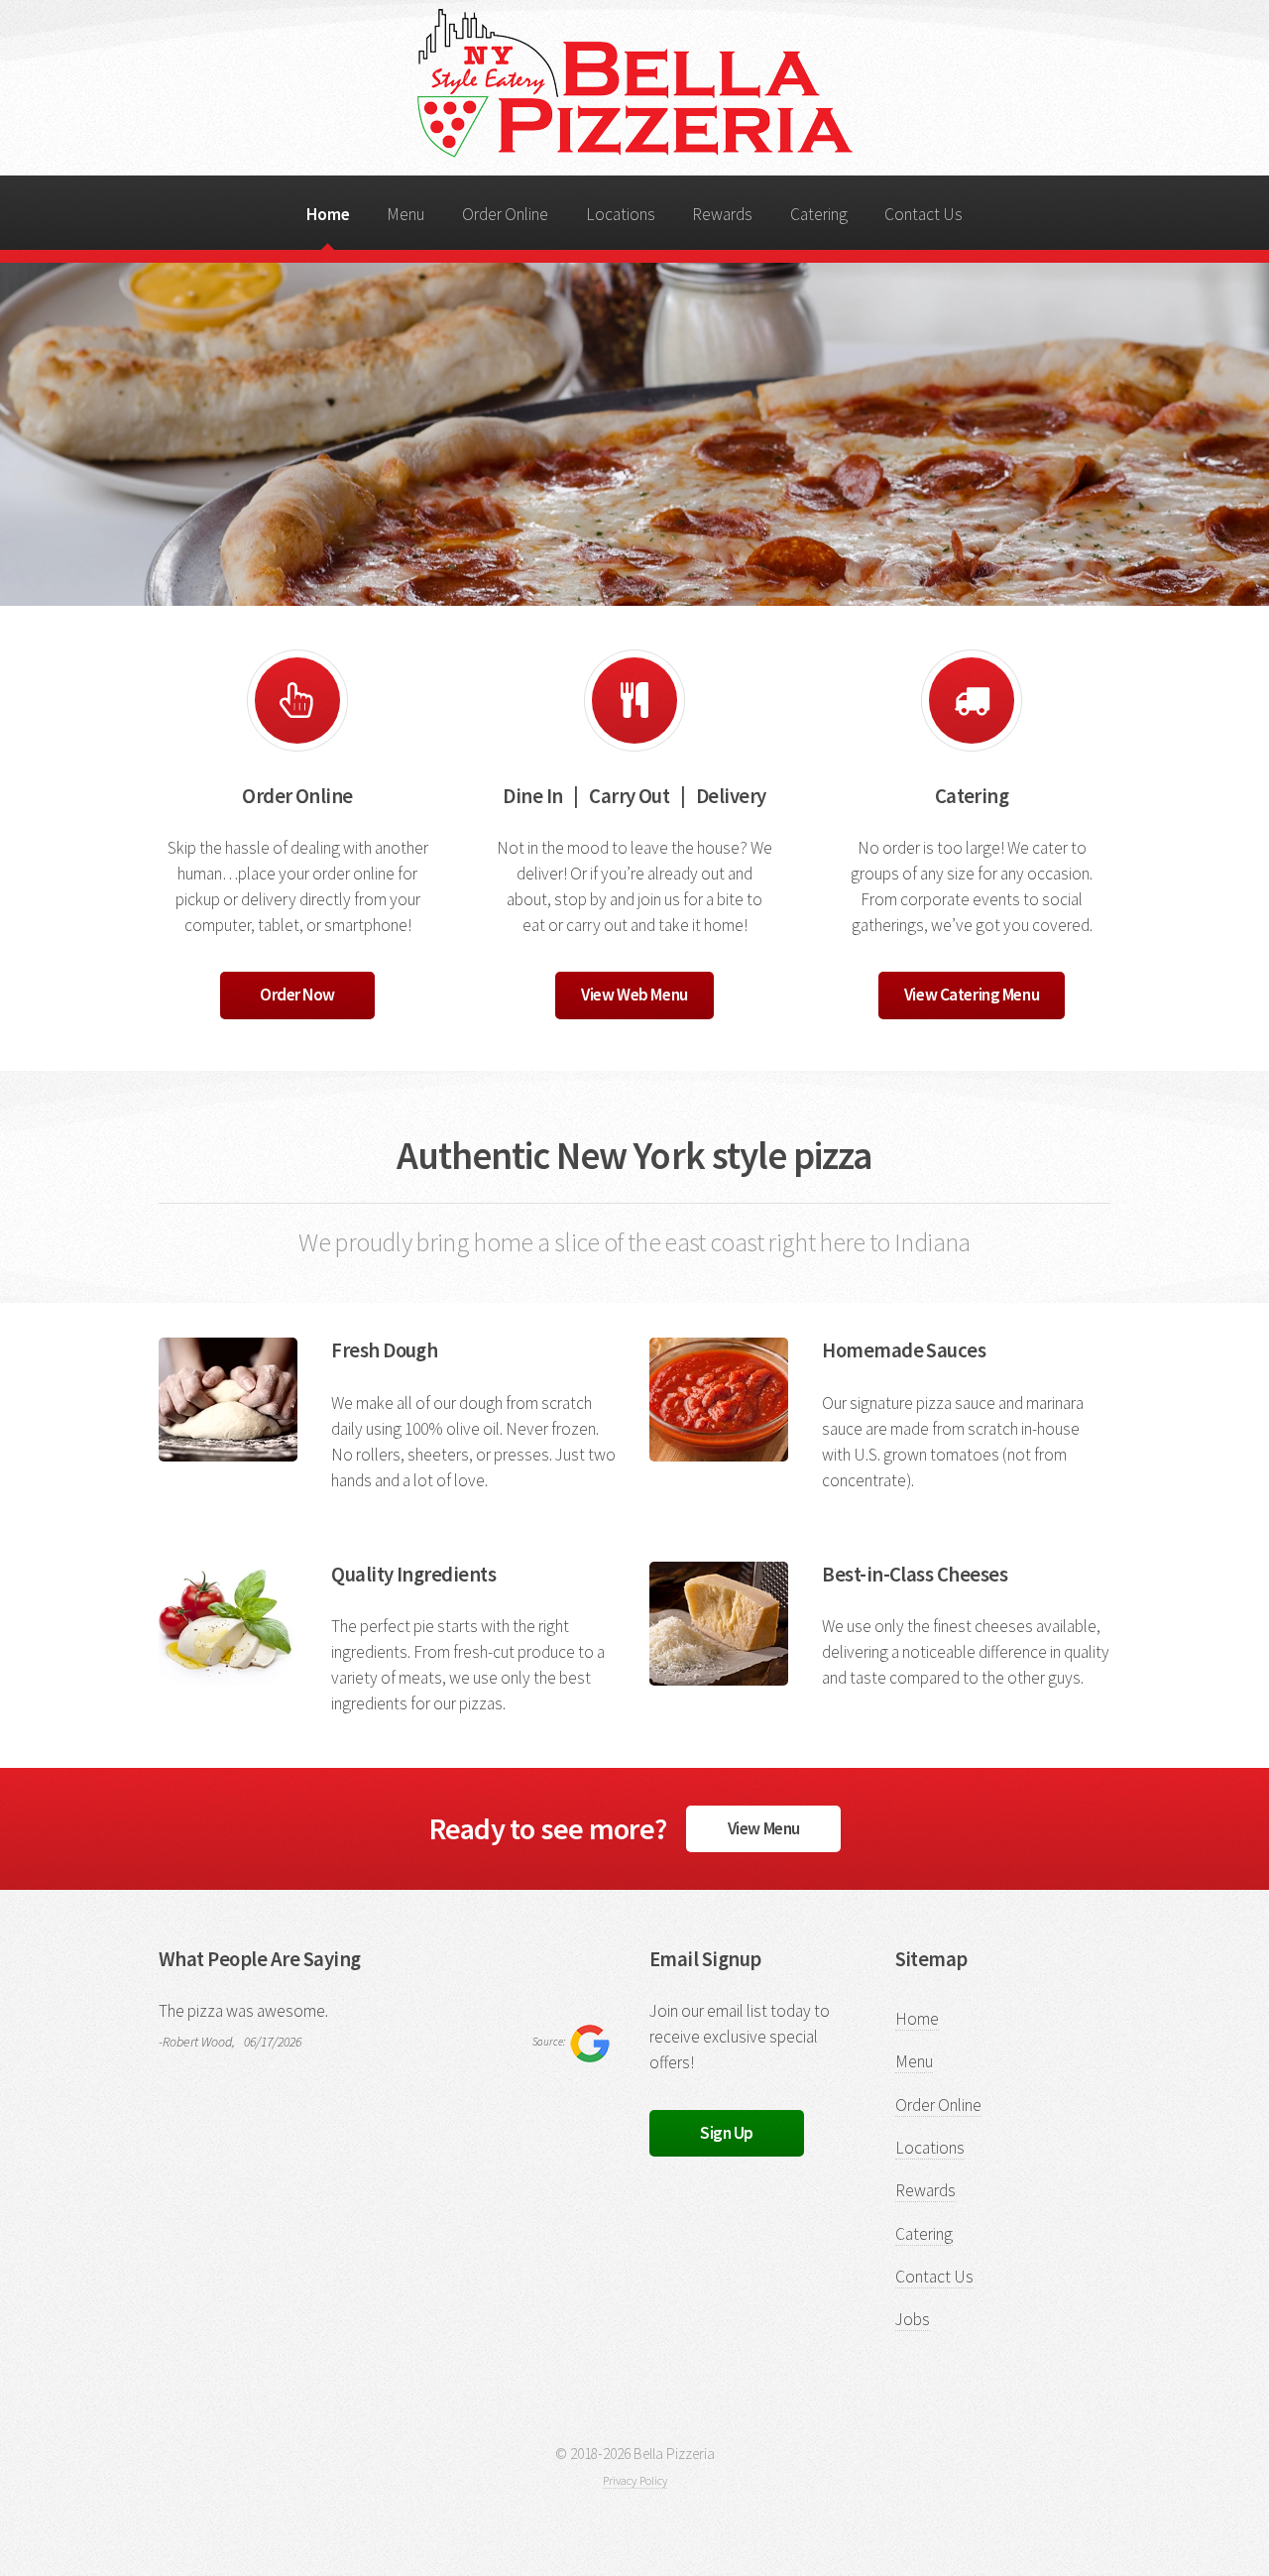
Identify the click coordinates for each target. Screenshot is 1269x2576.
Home (328, 214)
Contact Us (923, 214)
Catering (819, 214)
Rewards (722, 214)
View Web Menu (634, 995)
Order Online (505, 214)
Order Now (297, 995)
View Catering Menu (972, 995)
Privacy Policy (635, 2480)
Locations (621, 214)
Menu (405, 214)
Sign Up (727, 2133)
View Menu (764, 1828)
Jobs (913, 2319)
